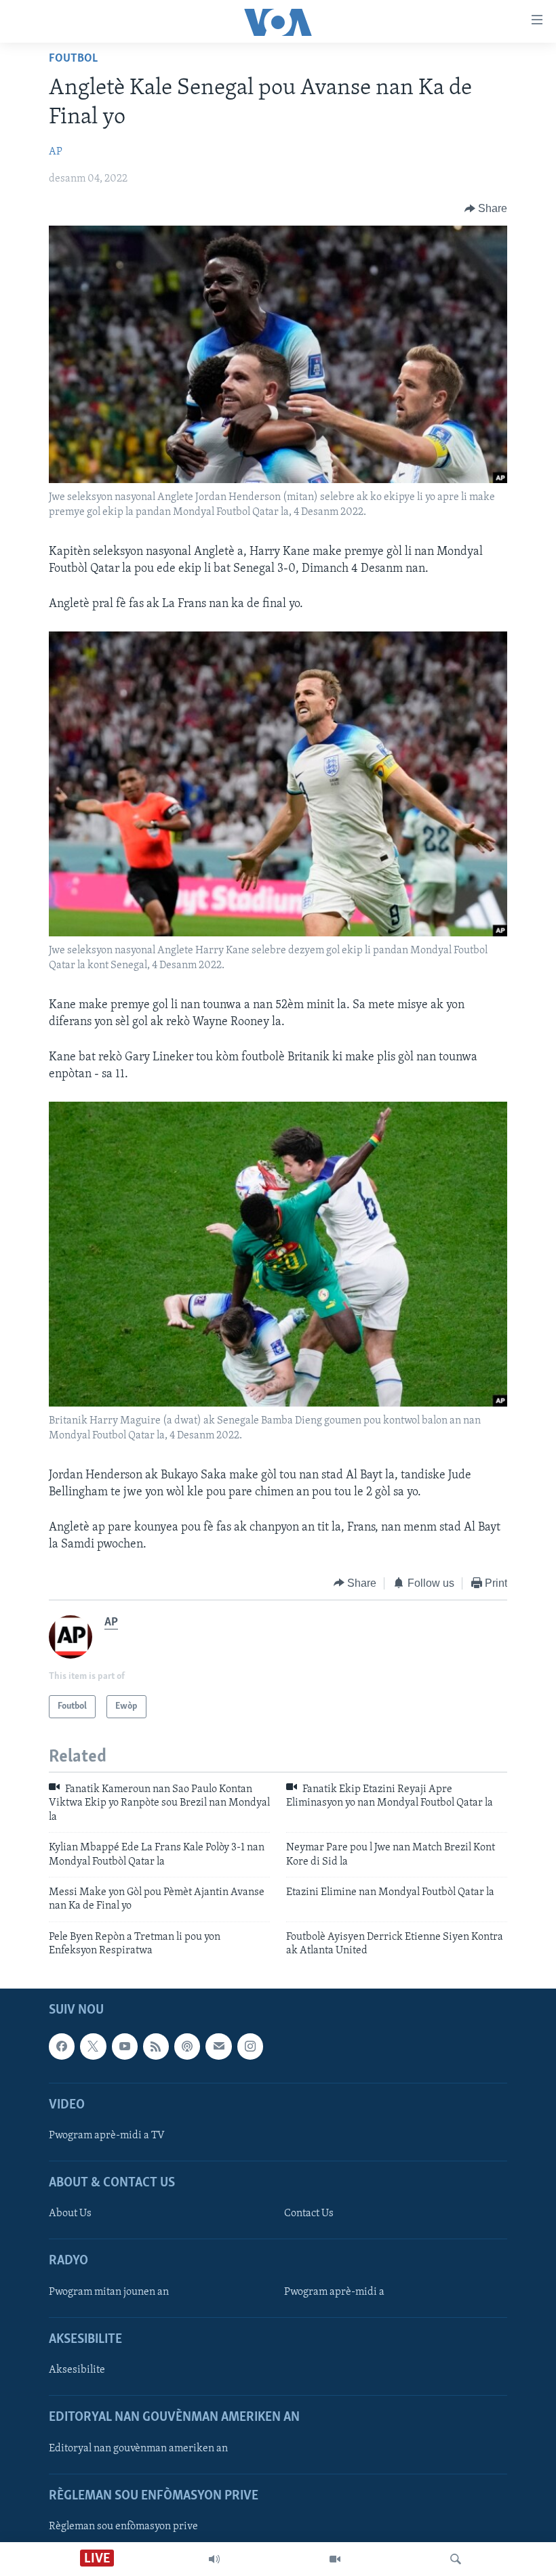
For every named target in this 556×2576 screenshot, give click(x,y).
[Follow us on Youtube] (125, 2047)
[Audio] (214, 2559)
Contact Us (309, 2214)
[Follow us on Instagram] (250, 2047)
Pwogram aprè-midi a (334, 2292)
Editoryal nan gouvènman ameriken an (138, 2449)
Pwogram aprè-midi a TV (107, 2136)
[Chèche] (456, 2559)
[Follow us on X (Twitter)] (93, 2047)
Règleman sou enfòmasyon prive (123, 2527)
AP (56, 152)
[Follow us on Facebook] (62, 2047)
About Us (70, 2214)
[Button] (486, 209)
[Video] (335, 2559)
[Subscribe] (218, 2047)
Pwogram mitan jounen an (109, 2292)
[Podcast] (187, 2047)
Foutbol (73, 59)
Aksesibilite (77, 2371)
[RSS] (156, 2047)
